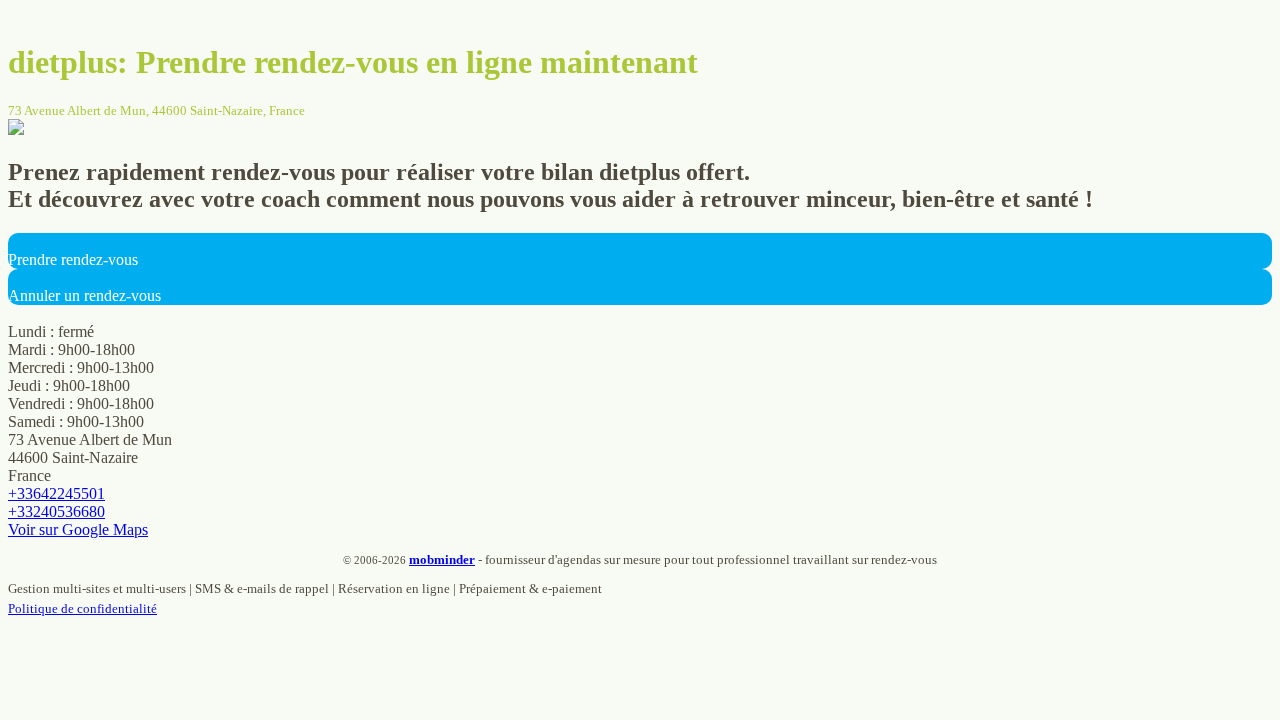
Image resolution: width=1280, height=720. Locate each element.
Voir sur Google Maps (78, 529)
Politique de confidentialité (82, 608)
